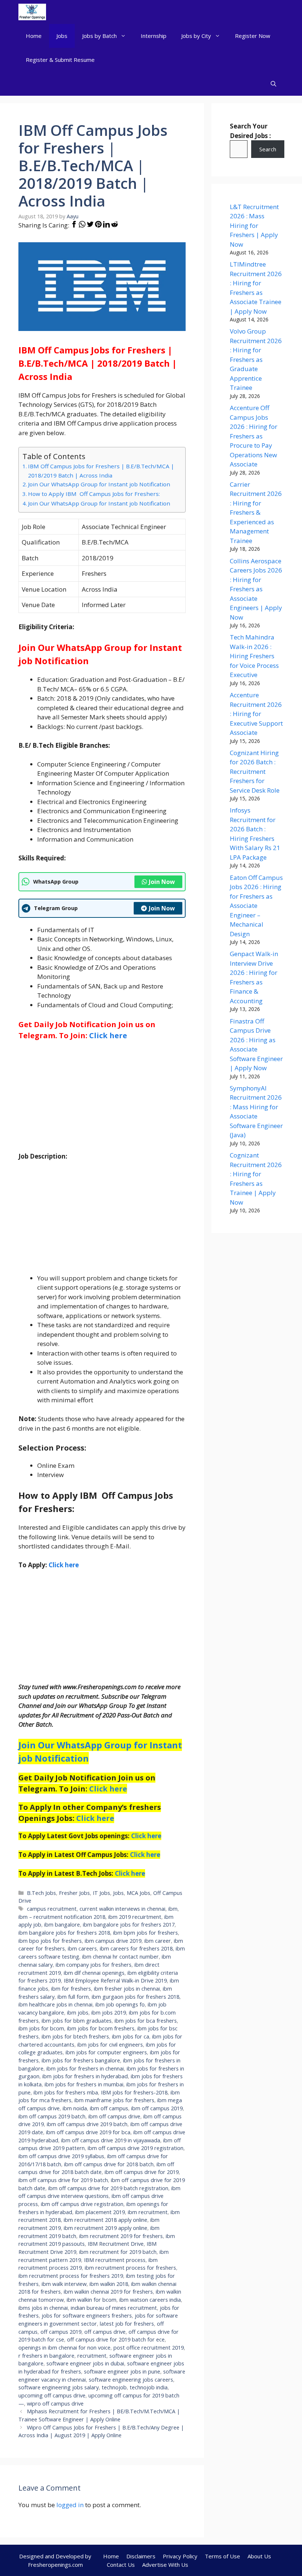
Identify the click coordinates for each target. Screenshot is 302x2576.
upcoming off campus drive (52, 2395)
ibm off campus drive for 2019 (142, 2172)
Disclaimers (141, 2556)
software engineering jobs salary (59, 2387)
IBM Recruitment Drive (116, 2244)
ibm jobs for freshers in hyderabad (85, 2076)
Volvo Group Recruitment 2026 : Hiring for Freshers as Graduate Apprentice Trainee (256, 359)
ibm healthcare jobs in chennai (55, 2004)
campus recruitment (52, 1909)
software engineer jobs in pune (122, 2371)
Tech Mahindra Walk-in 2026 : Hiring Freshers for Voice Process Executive (254, 656)
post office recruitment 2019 (149, 2348)
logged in (70, 2505)
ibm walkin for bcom (92, 2300)
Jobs (62, 36)
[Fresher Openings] (32, 12)
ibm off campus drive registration (82, 2204)
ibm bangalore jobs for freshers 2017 (129, 1925)
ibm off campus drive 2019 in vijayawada (111, 2140)
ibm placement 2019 (100, 2212)
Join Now (162, 882)
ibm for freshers (71, 1989)
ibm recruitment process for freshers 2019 (71, 2276)
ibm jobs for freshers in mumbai (84, 2084)
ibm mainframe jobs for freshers (114, 2100)
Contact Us (121, 2565)
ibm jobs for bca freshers (146, 2021)
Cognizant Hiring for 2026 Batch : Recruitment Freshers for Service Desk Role (255, 771)
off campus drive (105, 2332)
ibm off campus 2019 (157, 2108)
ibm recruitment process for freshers (130, 2268)
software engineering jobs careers (131, 2380)
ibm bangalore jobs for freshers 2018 (64, 1933)
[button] (273, 84)
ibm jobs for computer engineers (106, 2052)
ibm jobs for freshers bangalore (81, 2060)
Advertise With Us (165, 2565)
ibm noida (75, 2108)
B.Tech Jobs (41, 1893)
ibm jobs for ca (131, 2036)
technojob (114, 2387)
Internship (154, 36)
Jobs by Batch (99, 36)
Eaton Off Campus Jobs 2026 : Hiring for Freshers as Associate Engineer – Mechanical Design (256, 906)
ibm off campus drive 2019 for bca (88, 2132)
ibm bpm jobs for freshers (145, 1933)
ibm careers (82, 1948)
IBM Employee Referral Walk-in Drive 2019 (115, 1981)
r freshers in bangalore (46, 2356)
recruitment (92, 2356)
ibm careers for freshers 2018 (136, 1948)
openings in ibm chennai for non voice (64, 2348)
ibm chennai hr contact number (120, 1957)
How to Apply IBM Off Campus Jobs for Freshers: (94, 494)
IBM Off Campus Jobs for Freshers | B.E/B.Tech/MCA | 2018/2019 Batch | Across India (101, 471)
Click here (108, 1035)
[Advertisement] (102, 1100)
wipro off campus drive (55, 2404)
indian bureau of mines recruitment (114, 2308)
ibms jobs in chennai (43, 2308)
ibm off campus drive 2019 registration (136, 2148)
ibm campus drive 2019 (113, 1941)
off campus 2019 (61, 2332)
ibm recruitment (148, 2212)
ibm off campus (109, 2108)
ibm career (158, 1941)
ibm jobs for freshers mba (66, 2092)
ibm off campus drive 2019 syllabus (61, 2156)
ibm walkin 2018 (109, 2284)
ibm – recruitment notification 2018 (62, 1917)
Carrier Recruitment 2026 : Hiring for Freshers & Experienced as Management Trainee (256, 512)
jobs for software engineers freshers (87, 2316)
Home (34, 36)
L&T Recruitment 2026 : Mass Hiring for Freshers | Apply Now (254, 225)
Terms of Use (222, 2556)
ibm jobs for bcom (41, 2028)
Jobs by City (196, 36)
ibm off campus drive (114, 2116)
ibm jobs (78, 2013)
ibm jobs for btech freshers (75, 2036)
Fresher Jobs (74, 1893)
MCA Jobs (138, 1893)
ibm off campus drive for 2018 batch (109, 2164)
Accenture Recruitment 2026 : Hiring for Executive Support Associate (256, 714)
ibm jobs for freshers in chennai (85, 2068)
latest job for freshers (127, 2324)
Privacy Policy (180, 2556)
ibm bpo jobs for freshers (50, 1941)
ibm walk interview (64, 2284)
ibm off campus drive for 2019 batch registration (108, 2188)
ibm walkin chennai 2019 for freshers (108, 2292)
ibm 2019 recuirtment (135, 1917)
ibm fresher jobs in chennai (127, 1989)
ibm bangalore (62, 1925)
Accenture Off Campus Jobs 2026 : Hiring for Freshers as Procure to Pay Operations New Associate (254, 436)
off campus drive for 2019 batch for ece (116, 2339)
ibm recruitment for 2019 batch (118, 2252)
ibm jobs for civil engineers (110, 2045)
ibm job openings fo (120, 2004)
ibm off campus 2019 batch (52, 2116)
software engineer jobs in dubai (85, 2363)
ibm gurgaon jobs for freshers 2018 (136, 1997)
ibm (173, 1909)
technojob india (149, 2387)
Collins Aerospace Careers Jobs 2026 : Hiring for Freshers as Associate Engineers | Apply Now (256, 589)
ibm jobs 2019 (109, 2013)
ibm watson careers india (150, 2300)
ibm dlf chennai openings (94, 1973)
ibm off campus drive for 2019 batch (63, 2180)
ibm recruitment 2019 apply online (106, 2228)
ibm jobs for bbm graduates (77, 2021)
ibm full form (73, 1997)
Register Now (253, 36)
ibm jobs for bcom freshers (101, 2028)
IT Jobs (101, 1893)
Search (268, 149)
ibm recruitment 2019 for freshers (121, 2236)
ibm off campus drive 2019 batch (87, 2124)
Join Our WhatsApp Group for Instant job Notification (99, 484)
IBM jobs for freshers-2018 (134, 2092)
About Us (259, 2556)
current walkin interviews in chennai (122, 1909)
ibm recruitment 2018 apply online (106, 2220)
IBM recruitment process (115, 2260)
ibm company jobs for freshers (94, 1965)
